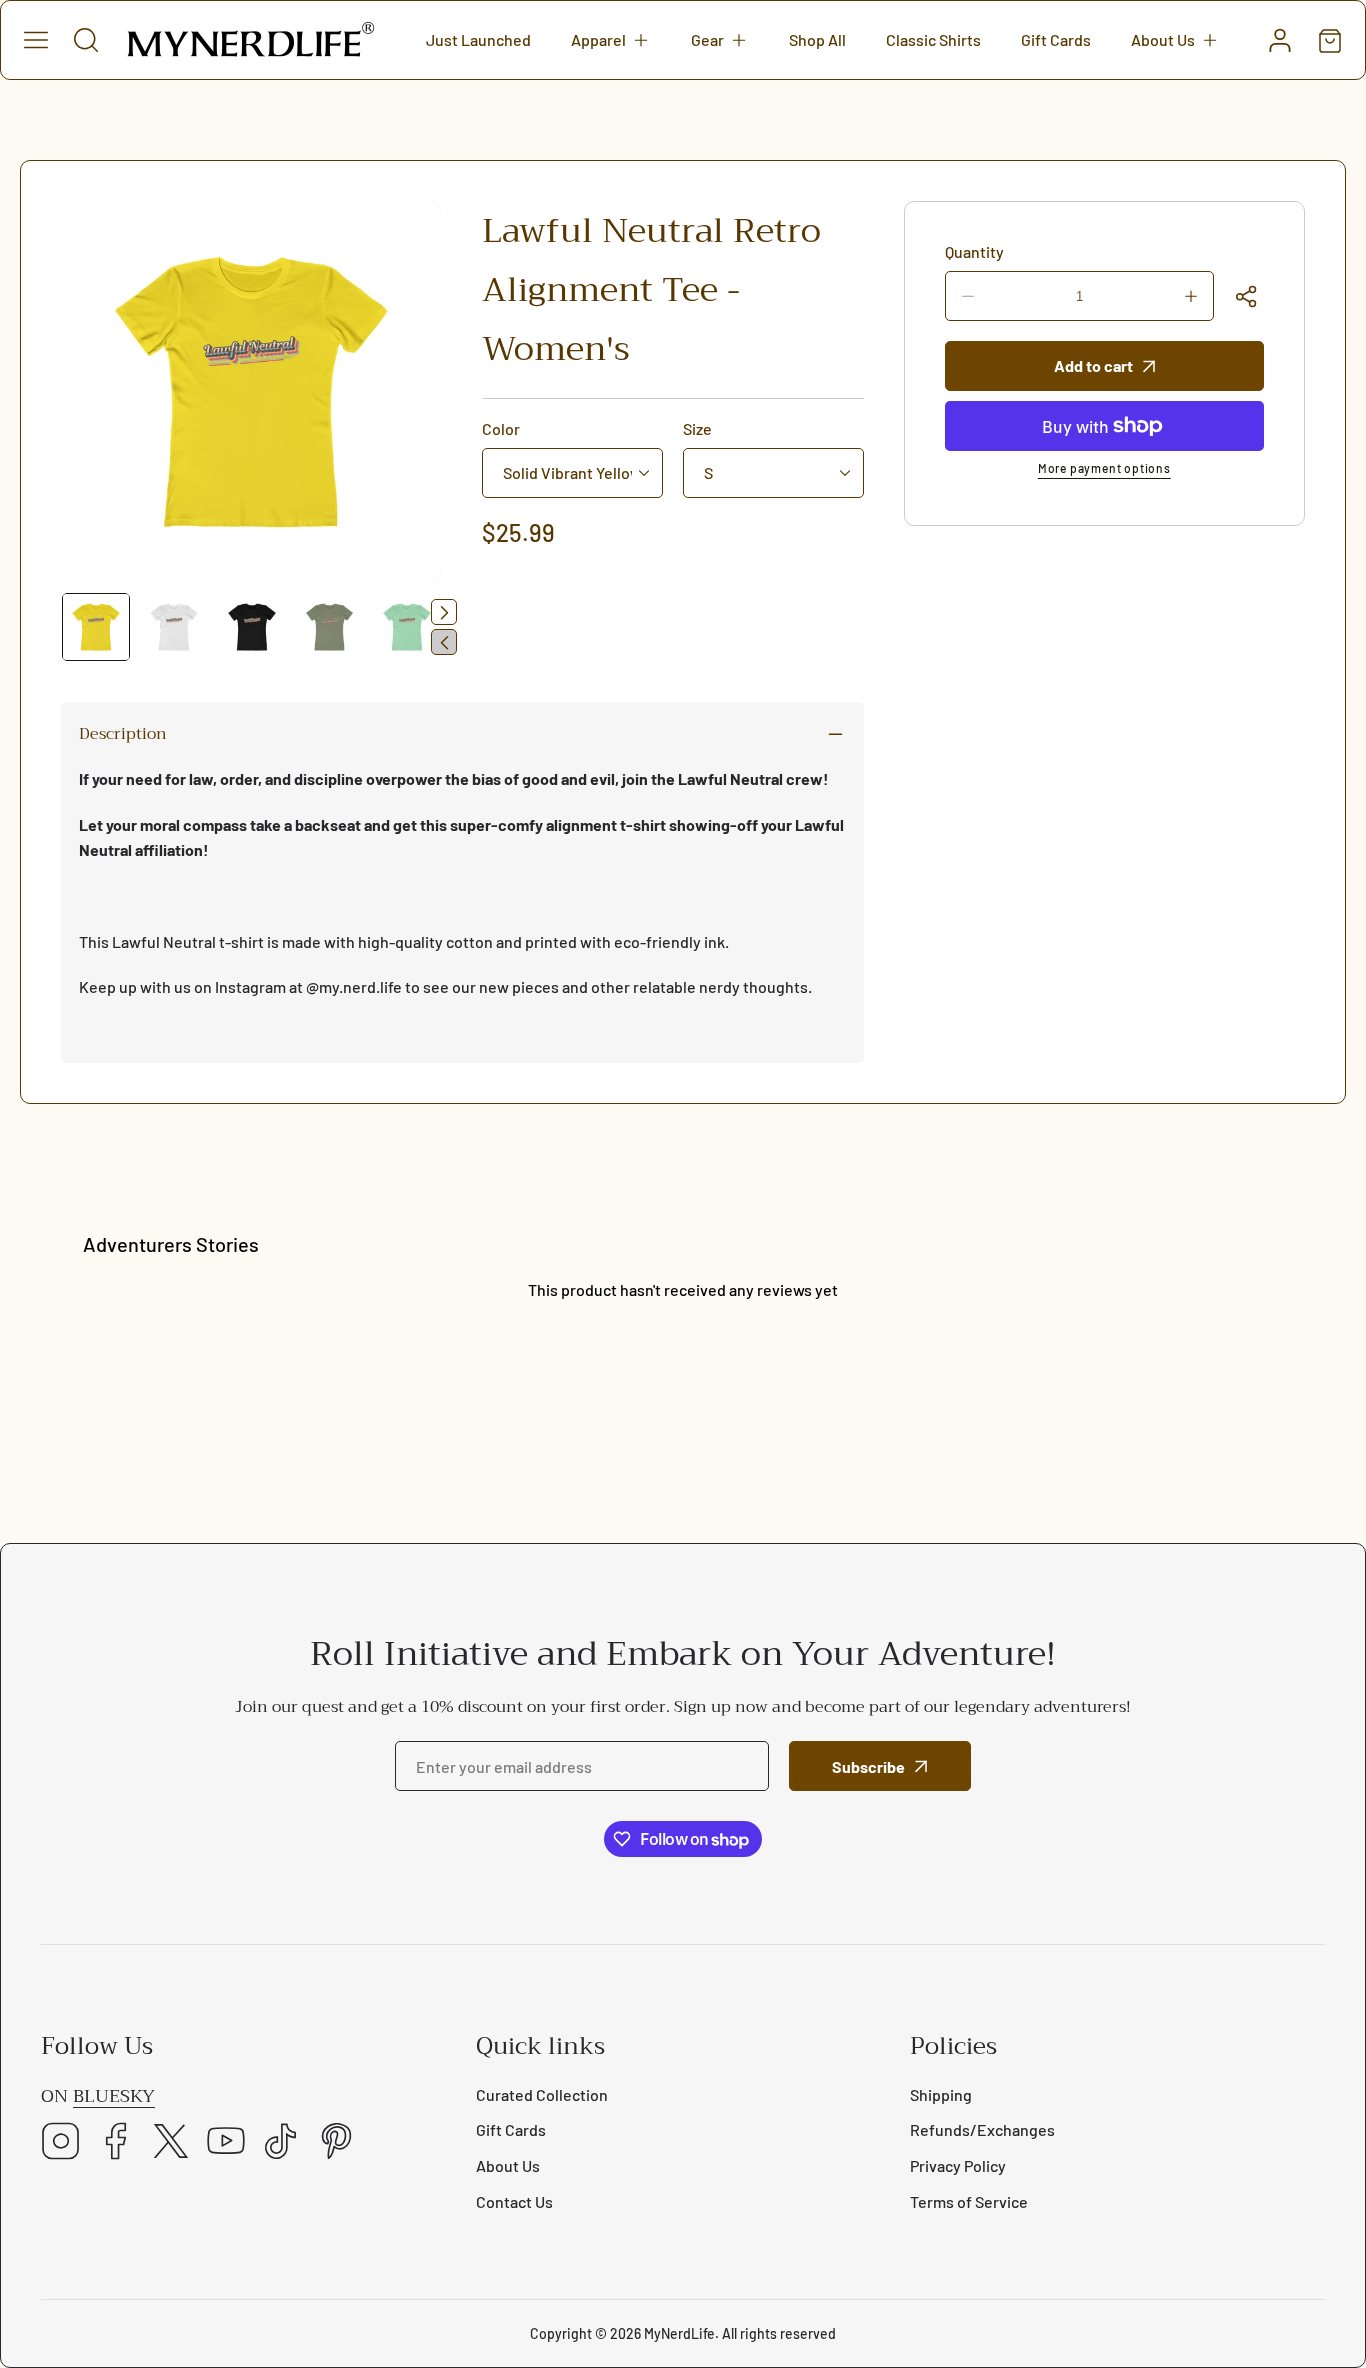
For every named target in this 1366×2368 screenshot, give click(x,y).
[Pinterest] (336, 2142)
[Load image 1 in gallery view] (96, 627)
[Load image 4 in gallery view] (330, 627)
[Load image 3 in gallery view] (252, 627)
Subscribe (868, 1766)
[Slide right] (444, 612)
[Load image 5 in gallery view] (407, 627)
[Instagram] (61, 2142)
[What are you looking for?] (86, 40)
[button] (611, 40)
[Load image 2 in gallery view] (174, 627)
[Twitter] (171, 2142)
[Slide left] (444, 642)
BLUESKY (114, 2096)
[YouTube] (226, 2142)
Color (501, 428)
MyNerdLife (679, 2333)
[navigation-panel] (36, 40)
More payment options (1104, 468)
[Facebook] (116, 2142)
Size (697, 428)
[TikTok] (281, 2142)
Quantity (974, 251)
